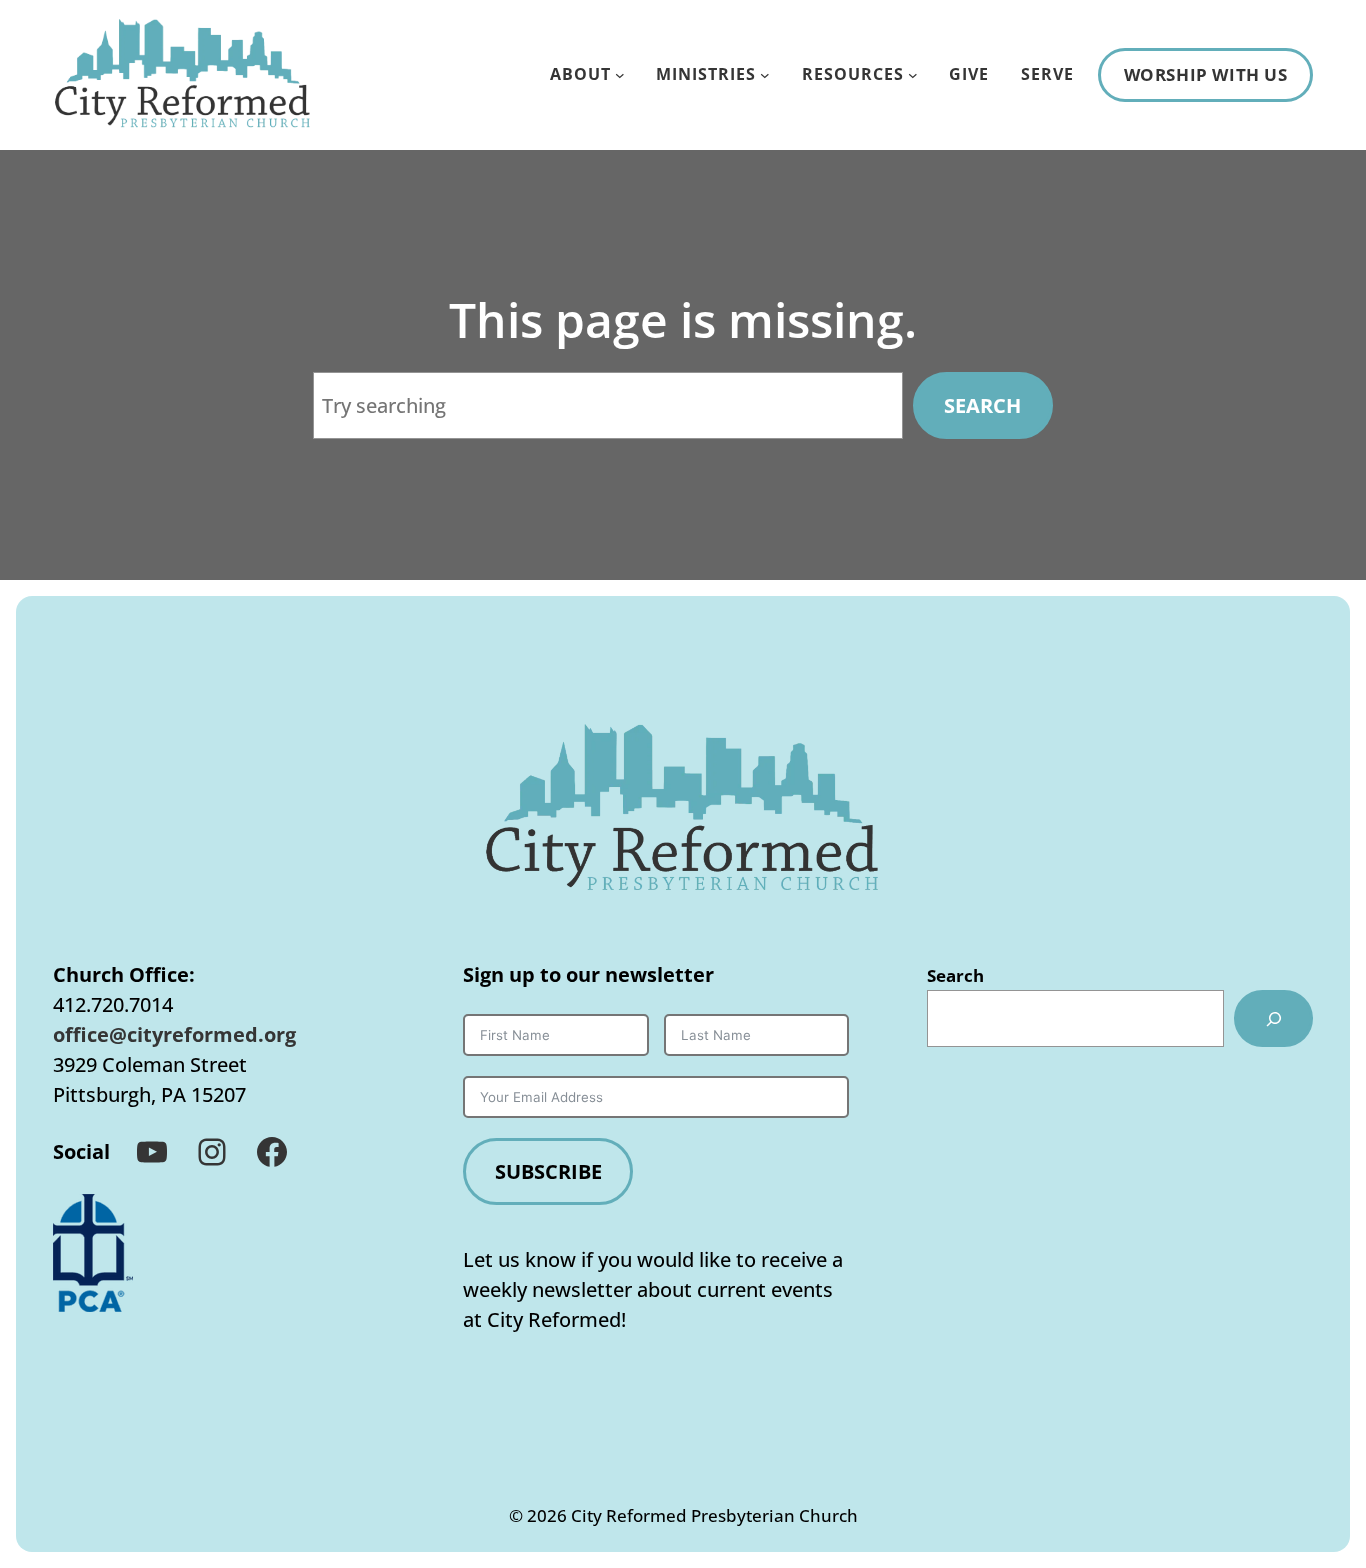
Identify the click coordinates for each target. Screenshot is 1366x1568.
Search (982, 405)
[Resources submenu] (913, 75)
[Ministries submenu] (765, 75)
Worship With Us (1206, 74)
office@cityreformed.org (174, 1034)
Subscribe (548, 1171)
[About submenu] (620, 75)
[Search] (1273, 1018)
